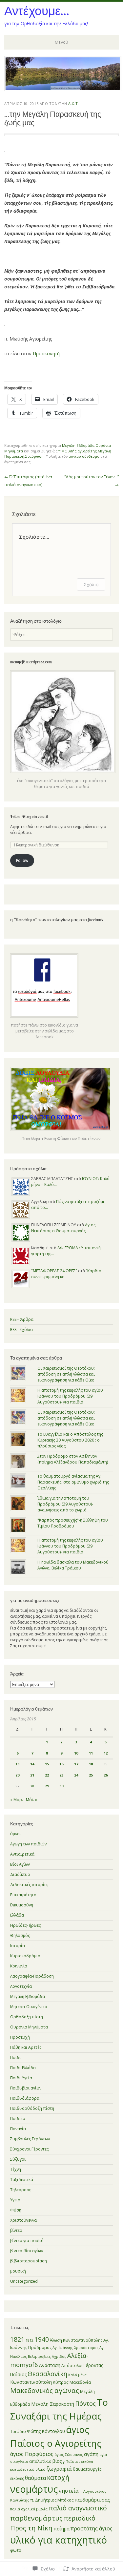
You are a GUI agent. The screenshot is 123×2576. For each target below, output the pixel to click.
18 (91, 1764)
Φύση (16, 2210)
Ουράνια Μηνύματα (29, 2027)
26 (106, 1775)
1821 (17, 2339)
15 (47, 1764)
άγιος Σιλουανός (69, 2455)
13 (17, 1764)
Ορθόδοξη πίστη (27, 2017)
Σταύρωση (34, 456)
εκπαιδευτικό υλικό (28, 2469)
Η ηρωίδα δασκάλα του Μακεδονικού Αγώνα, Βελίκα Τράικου (73, 1565)
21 (32, 1775)
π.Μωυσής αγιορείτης (78, 451)
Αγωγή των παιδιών (28, 1844)
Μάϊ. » (31, 1800)
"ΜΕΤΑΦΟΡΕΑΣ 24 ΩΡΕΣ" (54, 1271)
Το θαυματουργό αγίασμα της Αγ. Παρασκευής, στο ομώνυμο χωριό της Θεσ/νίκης (73, 1482)
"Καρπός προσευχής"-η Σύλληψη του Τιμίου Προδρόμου (73, 1523)
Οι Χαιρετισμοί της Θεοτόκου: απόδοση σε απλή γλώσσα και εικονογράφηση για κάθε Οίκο (66, 1374)
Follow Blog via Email (29, 817)
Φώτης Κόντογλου (46, 2431)
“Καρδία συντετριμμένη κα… (66, 1274)
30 (61, 1786)
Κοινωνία (19, 1966)
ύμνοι (16, 1834)
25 (91, 1775)
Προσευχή (20, 2037)
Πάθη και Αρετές (26, 2047)
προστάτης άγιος (92, 2528)
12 (106, 1753)
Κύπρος (61, 2382)
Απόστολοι (72, 2366)
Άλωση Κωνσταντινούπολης (76, 2340)
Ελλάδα (17, 1915)
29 (47, 1786)
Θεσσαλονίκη (47, 2374)
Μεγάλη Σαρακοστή (53, 2404)
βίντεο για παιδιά (27, 2241)
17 (76, 1764)
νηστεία (69, 2491)
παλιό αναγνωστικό (78, 2508)
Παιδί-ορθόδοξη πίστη (32, 2108)
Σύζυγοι (18, 2159)
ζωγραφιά (59, 2469)
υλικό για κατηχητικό (59, 2540)
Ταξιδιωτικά (22, 2180)
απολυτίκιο (40, 2461)
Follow (22, 860)
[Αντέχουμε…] (63, 89)
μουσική (18, 2271)
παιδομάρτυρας (92, 2500)
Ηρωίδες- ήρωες (25, 1925)
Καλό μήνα (77, 2375)
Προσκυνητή (46, 353)
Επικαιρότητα (23, 1895)
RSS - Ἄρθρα (22, 1319)
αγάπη (91, 2454)
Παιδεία (18, 2119)
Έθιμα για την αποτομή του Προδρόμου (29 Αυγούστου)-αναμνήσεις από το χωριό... (65, 1504)
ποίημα (61, 2528)
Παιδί (15, 2057)
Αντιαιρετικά (22, 1854)
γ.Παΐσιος (72, 2461)
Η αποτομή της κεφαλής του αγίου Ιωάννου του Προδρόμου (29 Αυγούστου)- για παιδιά (70, 1396)
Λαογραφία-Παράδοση (32, 1976)
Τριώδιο (18, 2431)
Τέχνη (16, 2169)
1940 (42, 2339)
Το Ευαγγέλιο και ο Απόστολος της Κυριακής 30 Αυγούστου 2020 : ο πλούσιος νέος (70, 1440)
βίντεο (16, 2230)
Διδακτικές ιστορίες (29, 1885)
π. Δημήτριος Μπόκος (52, 2500)
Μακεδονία (80, 2382)
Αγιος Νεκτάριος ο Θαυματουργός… (63, 1228)
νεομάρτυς (34, 2489)
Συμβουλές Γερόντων (30, 2139)
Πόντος (85, 2403)
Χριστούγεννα (23, 2220)
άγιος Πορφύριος (32, 2454)
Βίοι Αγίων (20, 1864)
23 (61, 1775)
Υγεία (15, 2200)
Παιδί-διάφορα (25, 2098)
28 (32, 1786)
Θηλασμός (20, 1935)
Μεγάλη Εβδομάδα (78, 445)
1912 (30, 2340)
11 (91, 1753)
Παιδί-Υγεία (21, 2078)
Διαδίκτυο (20, 1874)
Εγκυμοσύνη (22, 1905)
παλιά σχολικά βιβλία (29, 2509)
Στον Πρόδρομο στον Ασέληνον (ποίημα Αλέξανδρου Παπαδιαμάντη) (73, 1459)
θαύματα (35, 2478)
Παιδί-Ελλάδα (23, 2068)
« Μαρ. (17, 1800)
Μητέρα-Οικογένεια (29, 2007)
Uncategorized (24, 2281)
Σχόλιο (91, 584)
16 (61, 1764)
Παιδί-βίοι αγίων (26, 2088)
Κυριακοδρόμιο (25, 1956)
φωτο (16, 2550)
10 (76, 1753)
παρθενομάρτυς (36, 2518)
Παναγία (18, 2129)
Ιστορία (18, 1946)
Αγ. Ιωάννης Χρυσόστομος (75, 2347)
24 (76, 1775)
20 (17, 1775)
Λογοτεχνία (21, 1986)
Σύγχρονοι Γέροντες (29, 2149)
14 (32, 1764)
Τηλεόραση (21, 2190)
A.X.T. (73, 104)
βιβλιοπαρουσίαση (29, 2261)
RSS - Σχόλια (21, 1330)
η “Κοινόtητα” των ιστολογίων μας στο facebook (57, 920)
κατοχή (58, 2478)
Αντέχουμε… (37, 10)
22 (47, 1775)
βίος (57, 2461)
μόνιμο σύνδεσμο (84, 456)
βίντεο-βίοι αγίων (27, 2251)
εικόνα (87, 2461)
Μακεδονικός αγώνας (45, 2390)
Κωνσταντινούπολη (31, 2382)
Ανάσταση (50, 2365)
